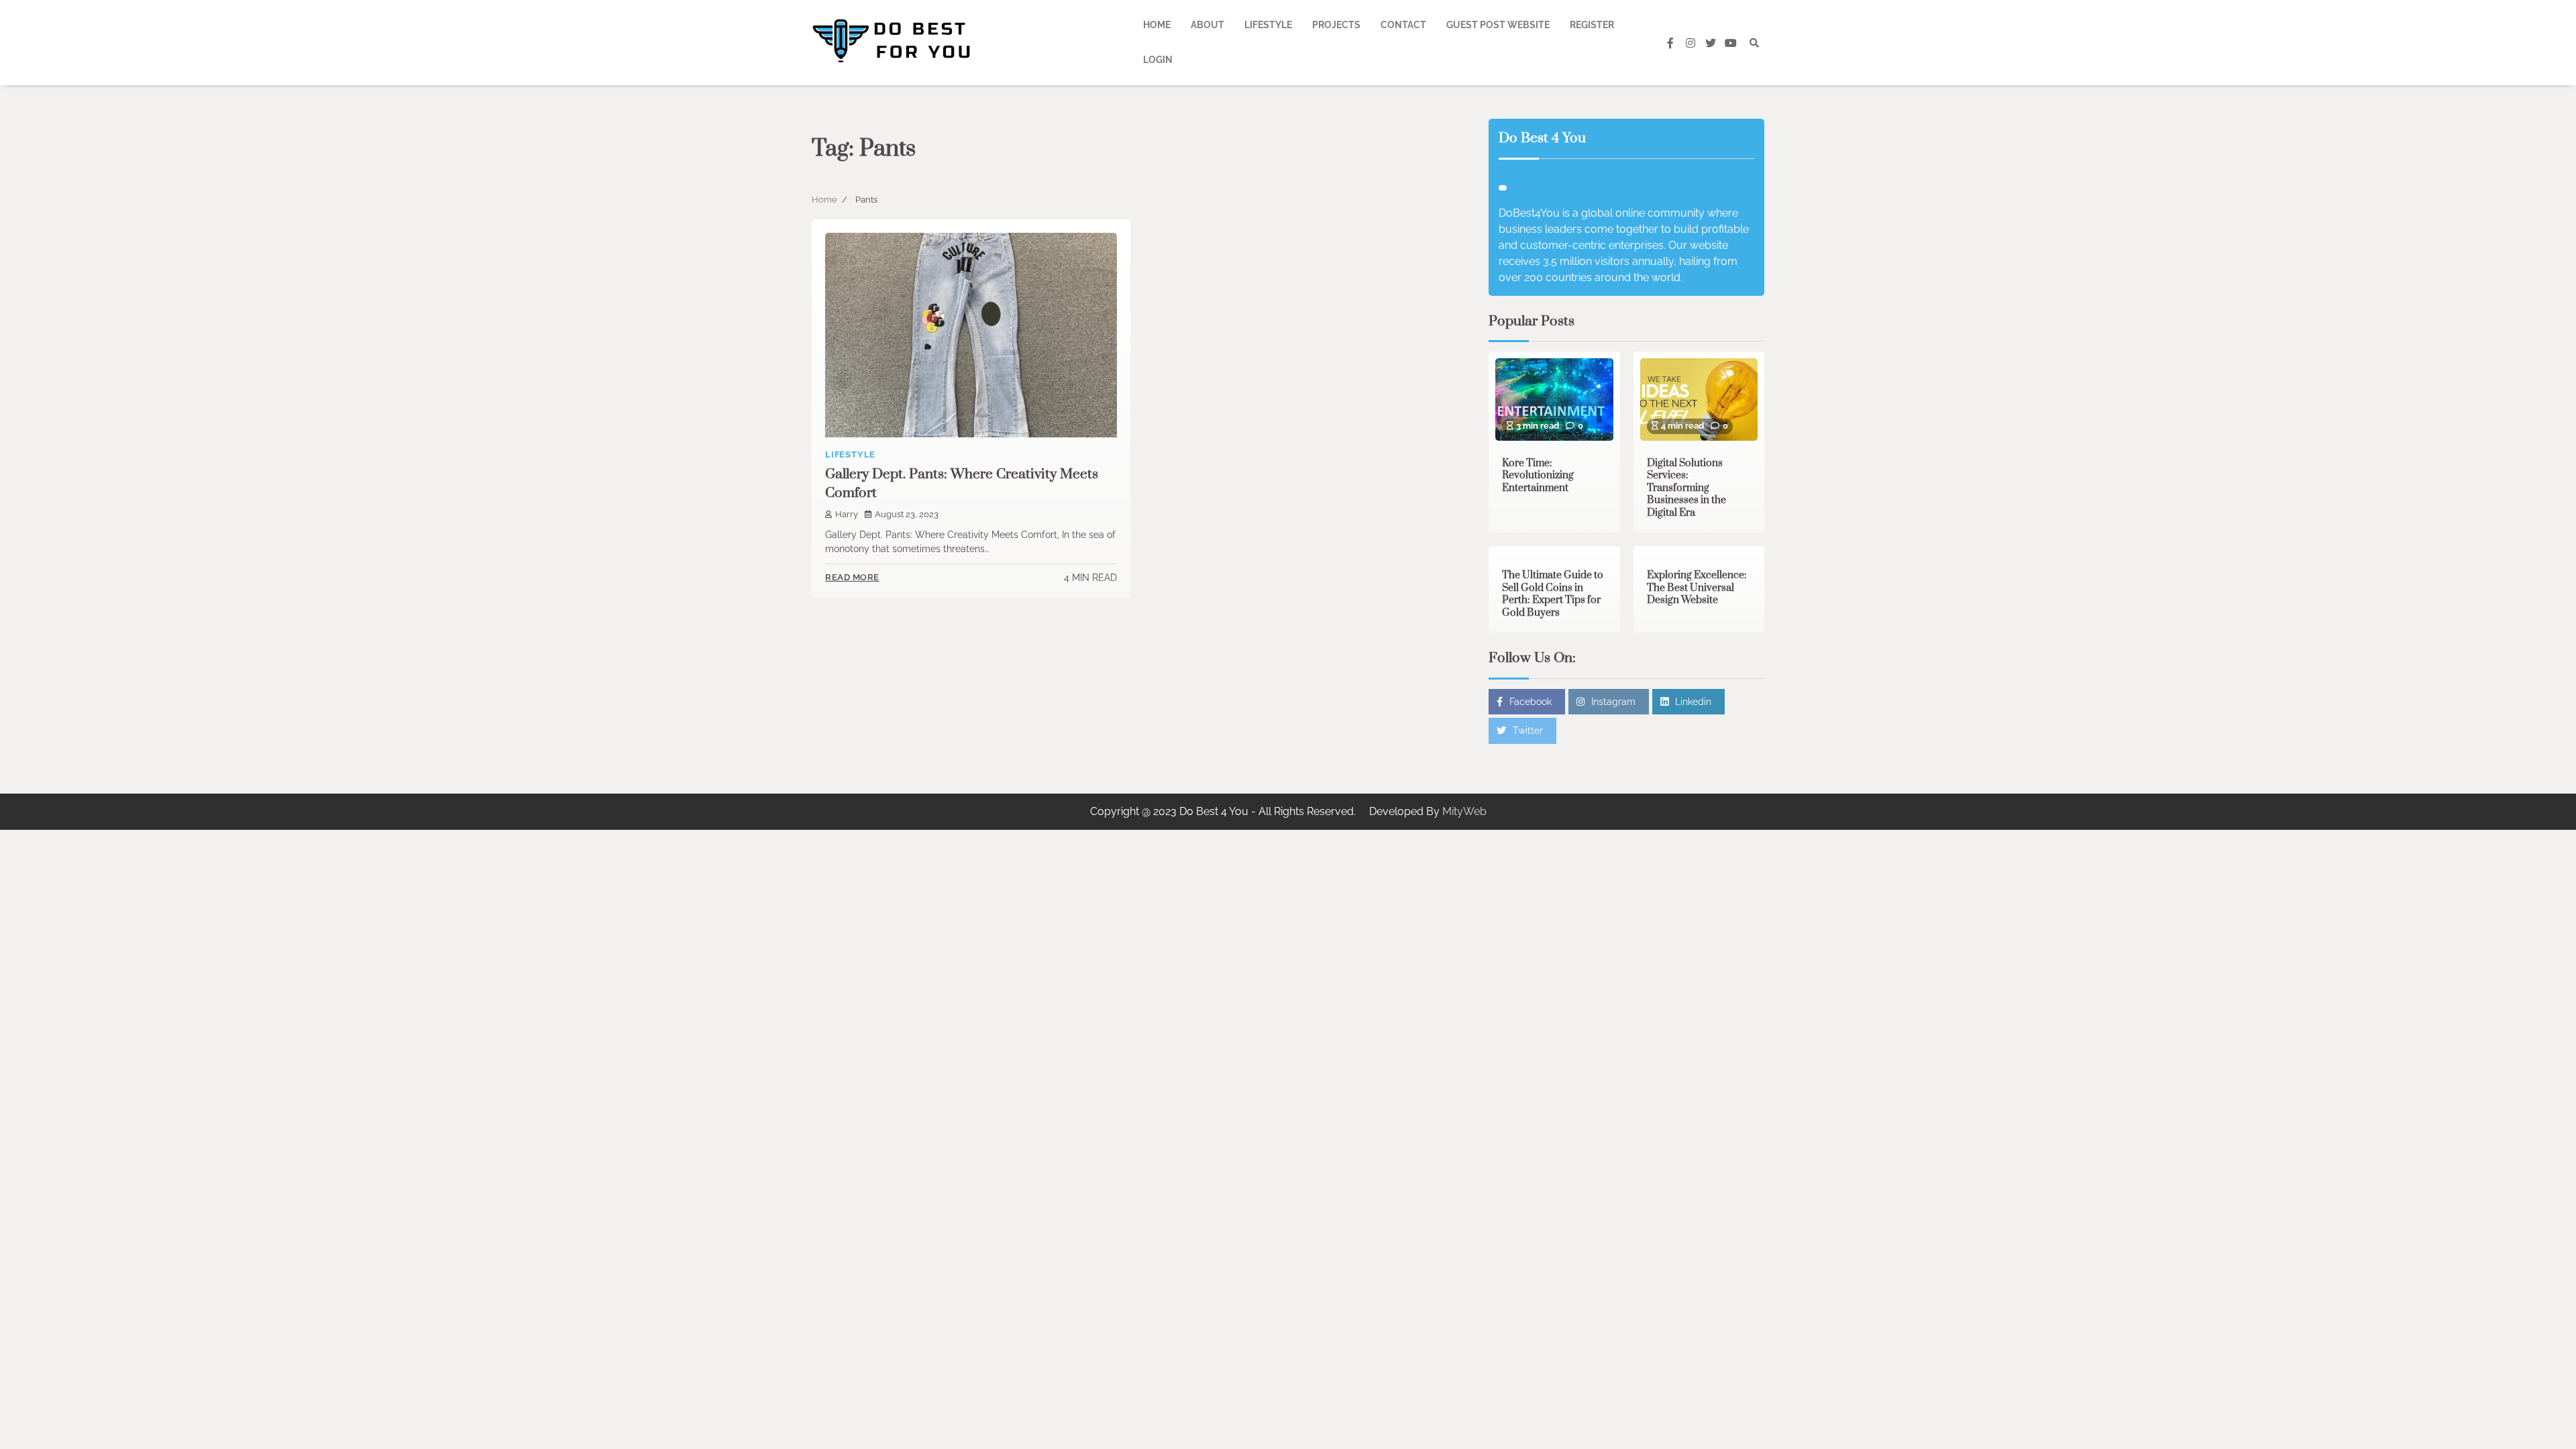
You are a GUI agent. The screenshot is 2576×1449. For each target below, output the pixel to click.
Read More (852, 577)
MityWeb (1464, 811)
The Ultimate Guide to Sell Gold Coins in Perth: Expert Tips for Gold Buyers (1553, 594)
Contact (1403, 25)
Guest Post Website (1498, 25)
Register (1592, 25)
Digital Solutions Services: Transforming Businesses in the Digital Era (1686, 488)
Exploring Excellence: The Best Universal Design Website (1697, 588)
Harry (847, 514)
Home (1157, 25)
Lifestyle (1268, 25)
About (1207, 25)
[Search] (1754, 43)
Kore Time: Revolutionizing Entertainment (1538, 476)
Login (1158, 60)
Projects (1336, 25)
